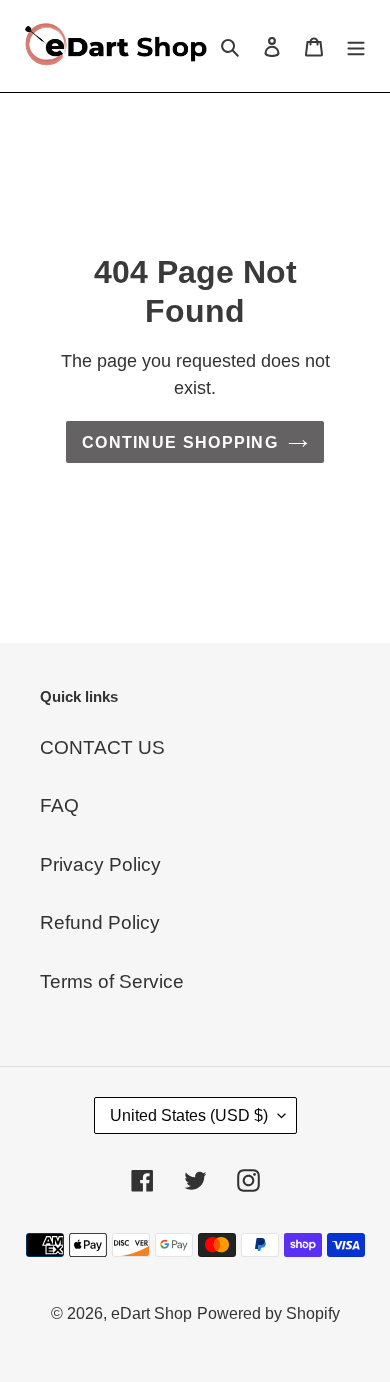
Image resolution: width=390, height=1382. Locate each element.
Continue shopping (180, 442)
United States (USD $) (189, 1115)
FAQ (59, 805)
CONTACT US (102, 747)
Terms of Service (112, 981)
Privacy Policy (100, 864)
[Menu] (356, 46)
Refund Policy (100, 922)
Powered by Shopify (268, 1313)
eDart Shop (151, 1313)
